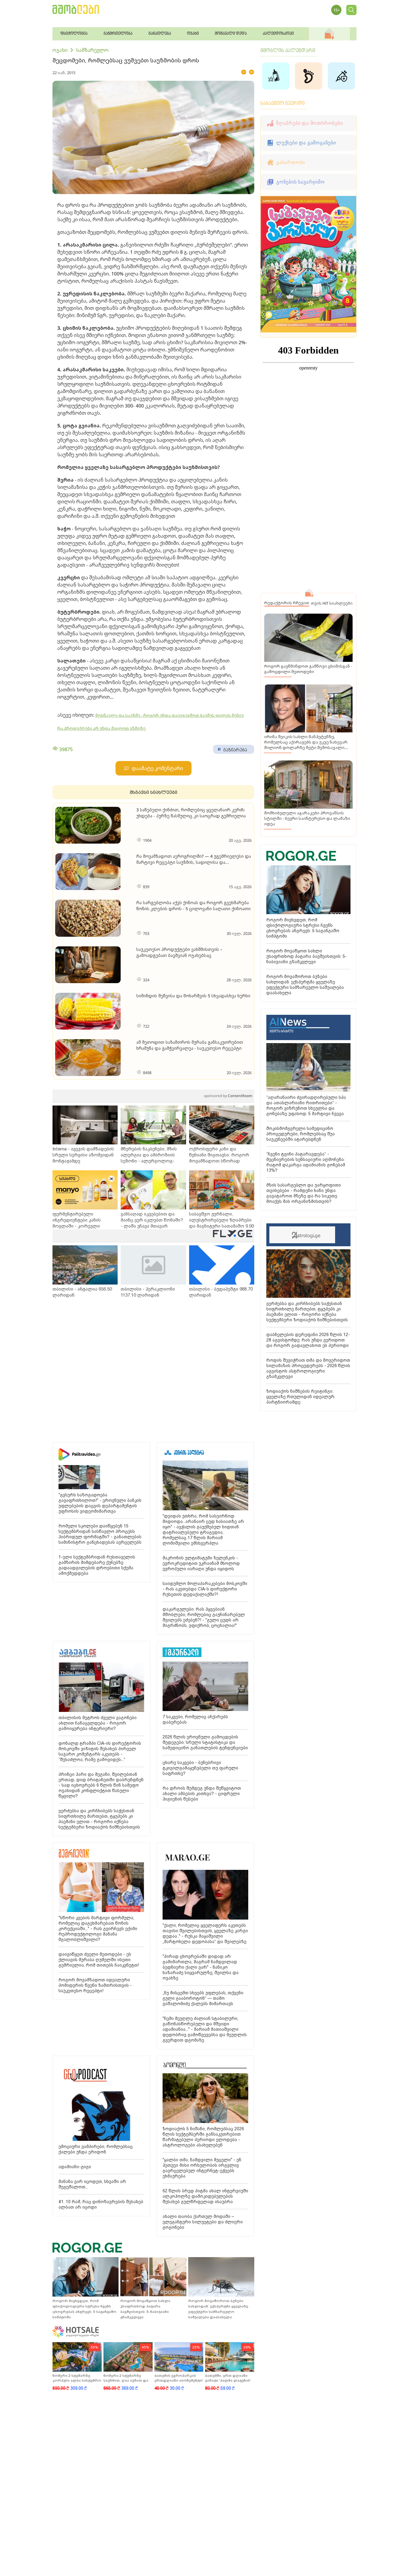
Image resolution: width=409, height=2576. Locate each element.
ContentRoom (228, 1096)
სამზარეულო (92, 50)
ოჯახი (60, 50)
